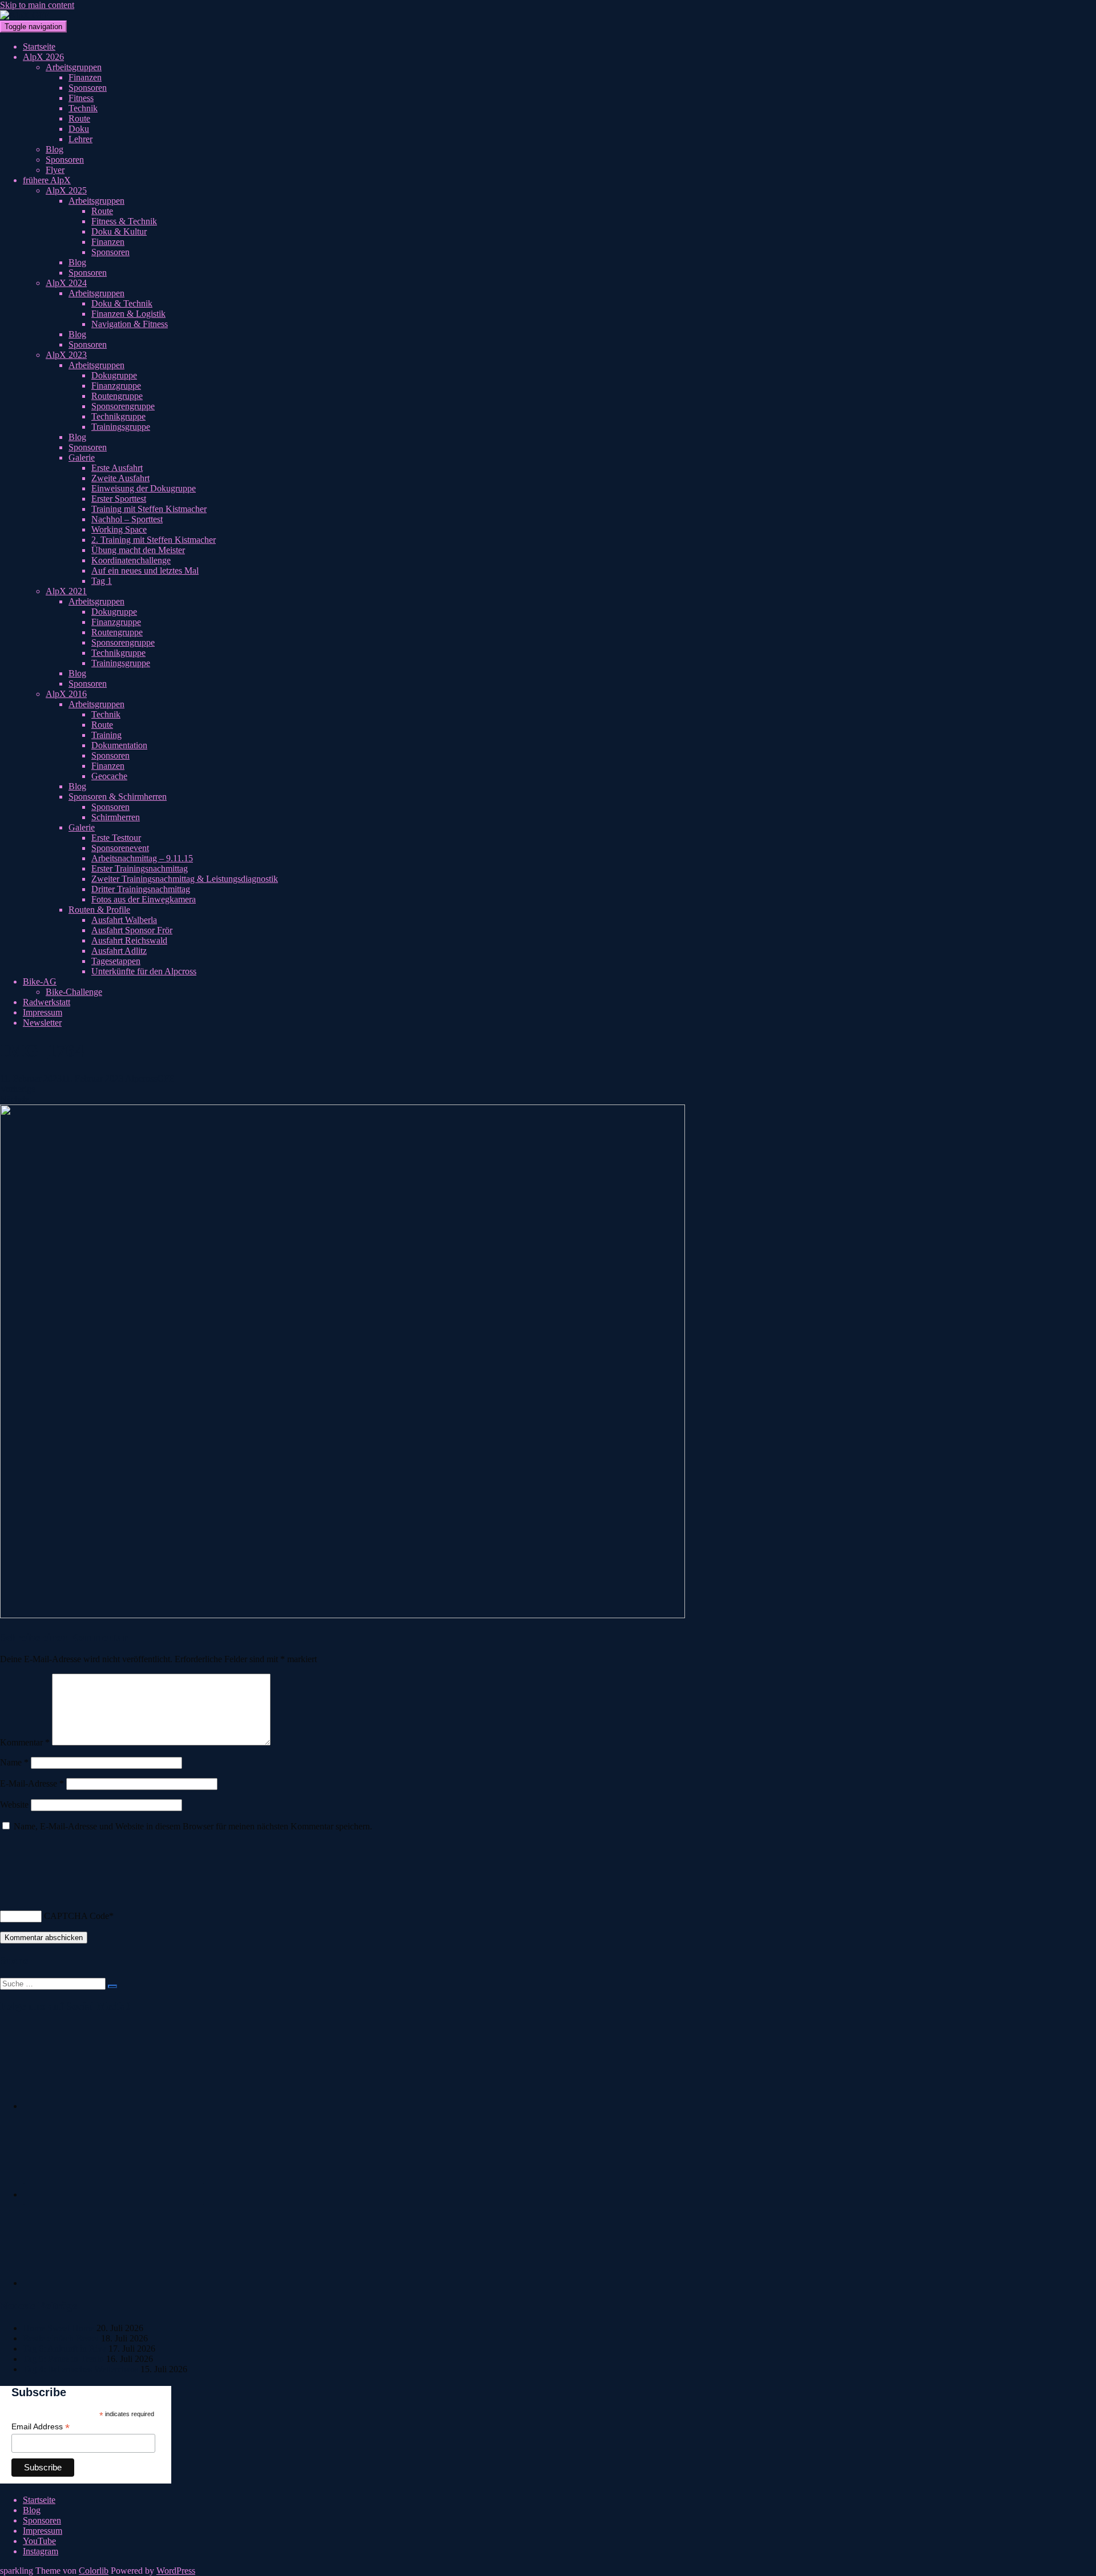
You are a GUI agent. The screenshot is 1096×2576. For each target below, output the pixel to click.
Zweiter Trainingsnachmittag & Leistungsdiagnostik (185, 879)
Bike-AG (40, 981)
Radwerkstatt (47, 1002)
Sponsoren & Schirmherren (118, 797)
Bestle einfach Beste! (61, 2338)
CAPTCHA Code (76, 1916)
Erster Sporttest (119, 499)
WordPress (176, 2571)
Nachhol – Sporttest (127, 519)
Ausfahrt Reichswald (129, 940)
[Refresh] (6, 1886)
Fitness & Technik (124, 221)
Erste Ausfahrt (117, 468)
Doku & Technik (122, 303)
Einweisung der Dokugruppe (144, 488)
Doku (79, 129)
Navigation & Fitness (130, 324)
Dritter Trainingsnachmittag (141, 889)
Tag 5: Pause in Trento (63, 2359)
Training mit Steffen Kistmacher (149, 509)
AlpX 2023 (66, 355)
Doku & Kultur (119, 231)
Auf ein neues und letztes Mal (145, 571)
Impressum (43, 1012)
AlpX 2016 (66, 694)
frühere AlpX (47, 180)
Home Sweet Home (59, 2328)
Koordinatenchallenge (131, 560)
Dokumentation (119, 745)
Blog (55, 149)
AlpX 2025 (66, 190)
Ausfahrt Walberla (124, 920)
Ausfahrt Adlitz (119, 951)
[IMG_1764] (342, 1615)
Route (79, 118)
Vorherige (18, 1089)
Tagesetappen (116, 961)
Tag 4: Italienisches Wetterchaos (80, 2369)
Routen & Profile (99, 910)
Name (14, 1762)
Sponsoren (88, 88)
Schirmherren (116, 817)
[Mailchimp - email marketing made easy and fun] (140, 2479)
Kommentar (25, 1742)
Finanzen (85, 77)
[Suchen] (112, 1986)
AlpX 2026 (43, 57)
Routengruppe (117, 396)
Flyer (55, 170)
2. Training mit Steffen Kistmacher (154, 540)
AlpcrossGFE (150, 1079)
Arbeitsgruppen (74, 67)
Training (106, 735)
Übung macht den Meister (138, 550)
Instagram (41, 2551)
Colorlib (94, 2571)
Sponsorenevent (120, 848)
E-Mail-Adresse (32, 1783)
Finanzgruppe (116, 386)
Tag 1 (102, 581)
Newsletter (42, 1023)
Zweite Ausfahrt (120, 478)
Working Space (119, 529)
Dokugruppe (114, 375)
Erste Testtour (116, 838)
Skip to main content (37, 5)
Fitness (81, 98)
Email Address (41, 2427)
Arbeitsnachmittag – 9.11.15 (142, 858)
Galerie (82, 457)
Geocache (109, 776)
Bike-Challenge (74, 992)
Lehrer (80, 139)
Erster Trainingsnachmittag (140, 868)
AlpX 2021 (66, 591)
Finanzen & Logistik (128, 314)
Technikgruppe (118, 416)
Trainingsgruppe (121, 427)
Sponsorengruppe (123, 406)
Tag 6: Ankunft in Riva (65, 2349)
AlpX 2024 (66, 283)
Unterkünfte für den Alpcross (144, 971)
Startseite (39, 47)
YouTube (39, 2541)
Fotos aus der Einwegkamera (144, 899)
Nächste (15, 1099)
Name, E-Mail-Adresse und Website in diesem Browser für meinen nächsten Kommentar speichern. (193, 1826)
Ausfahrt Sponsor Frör (132, 930)
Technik (83, 108)
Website (14, 1805)
